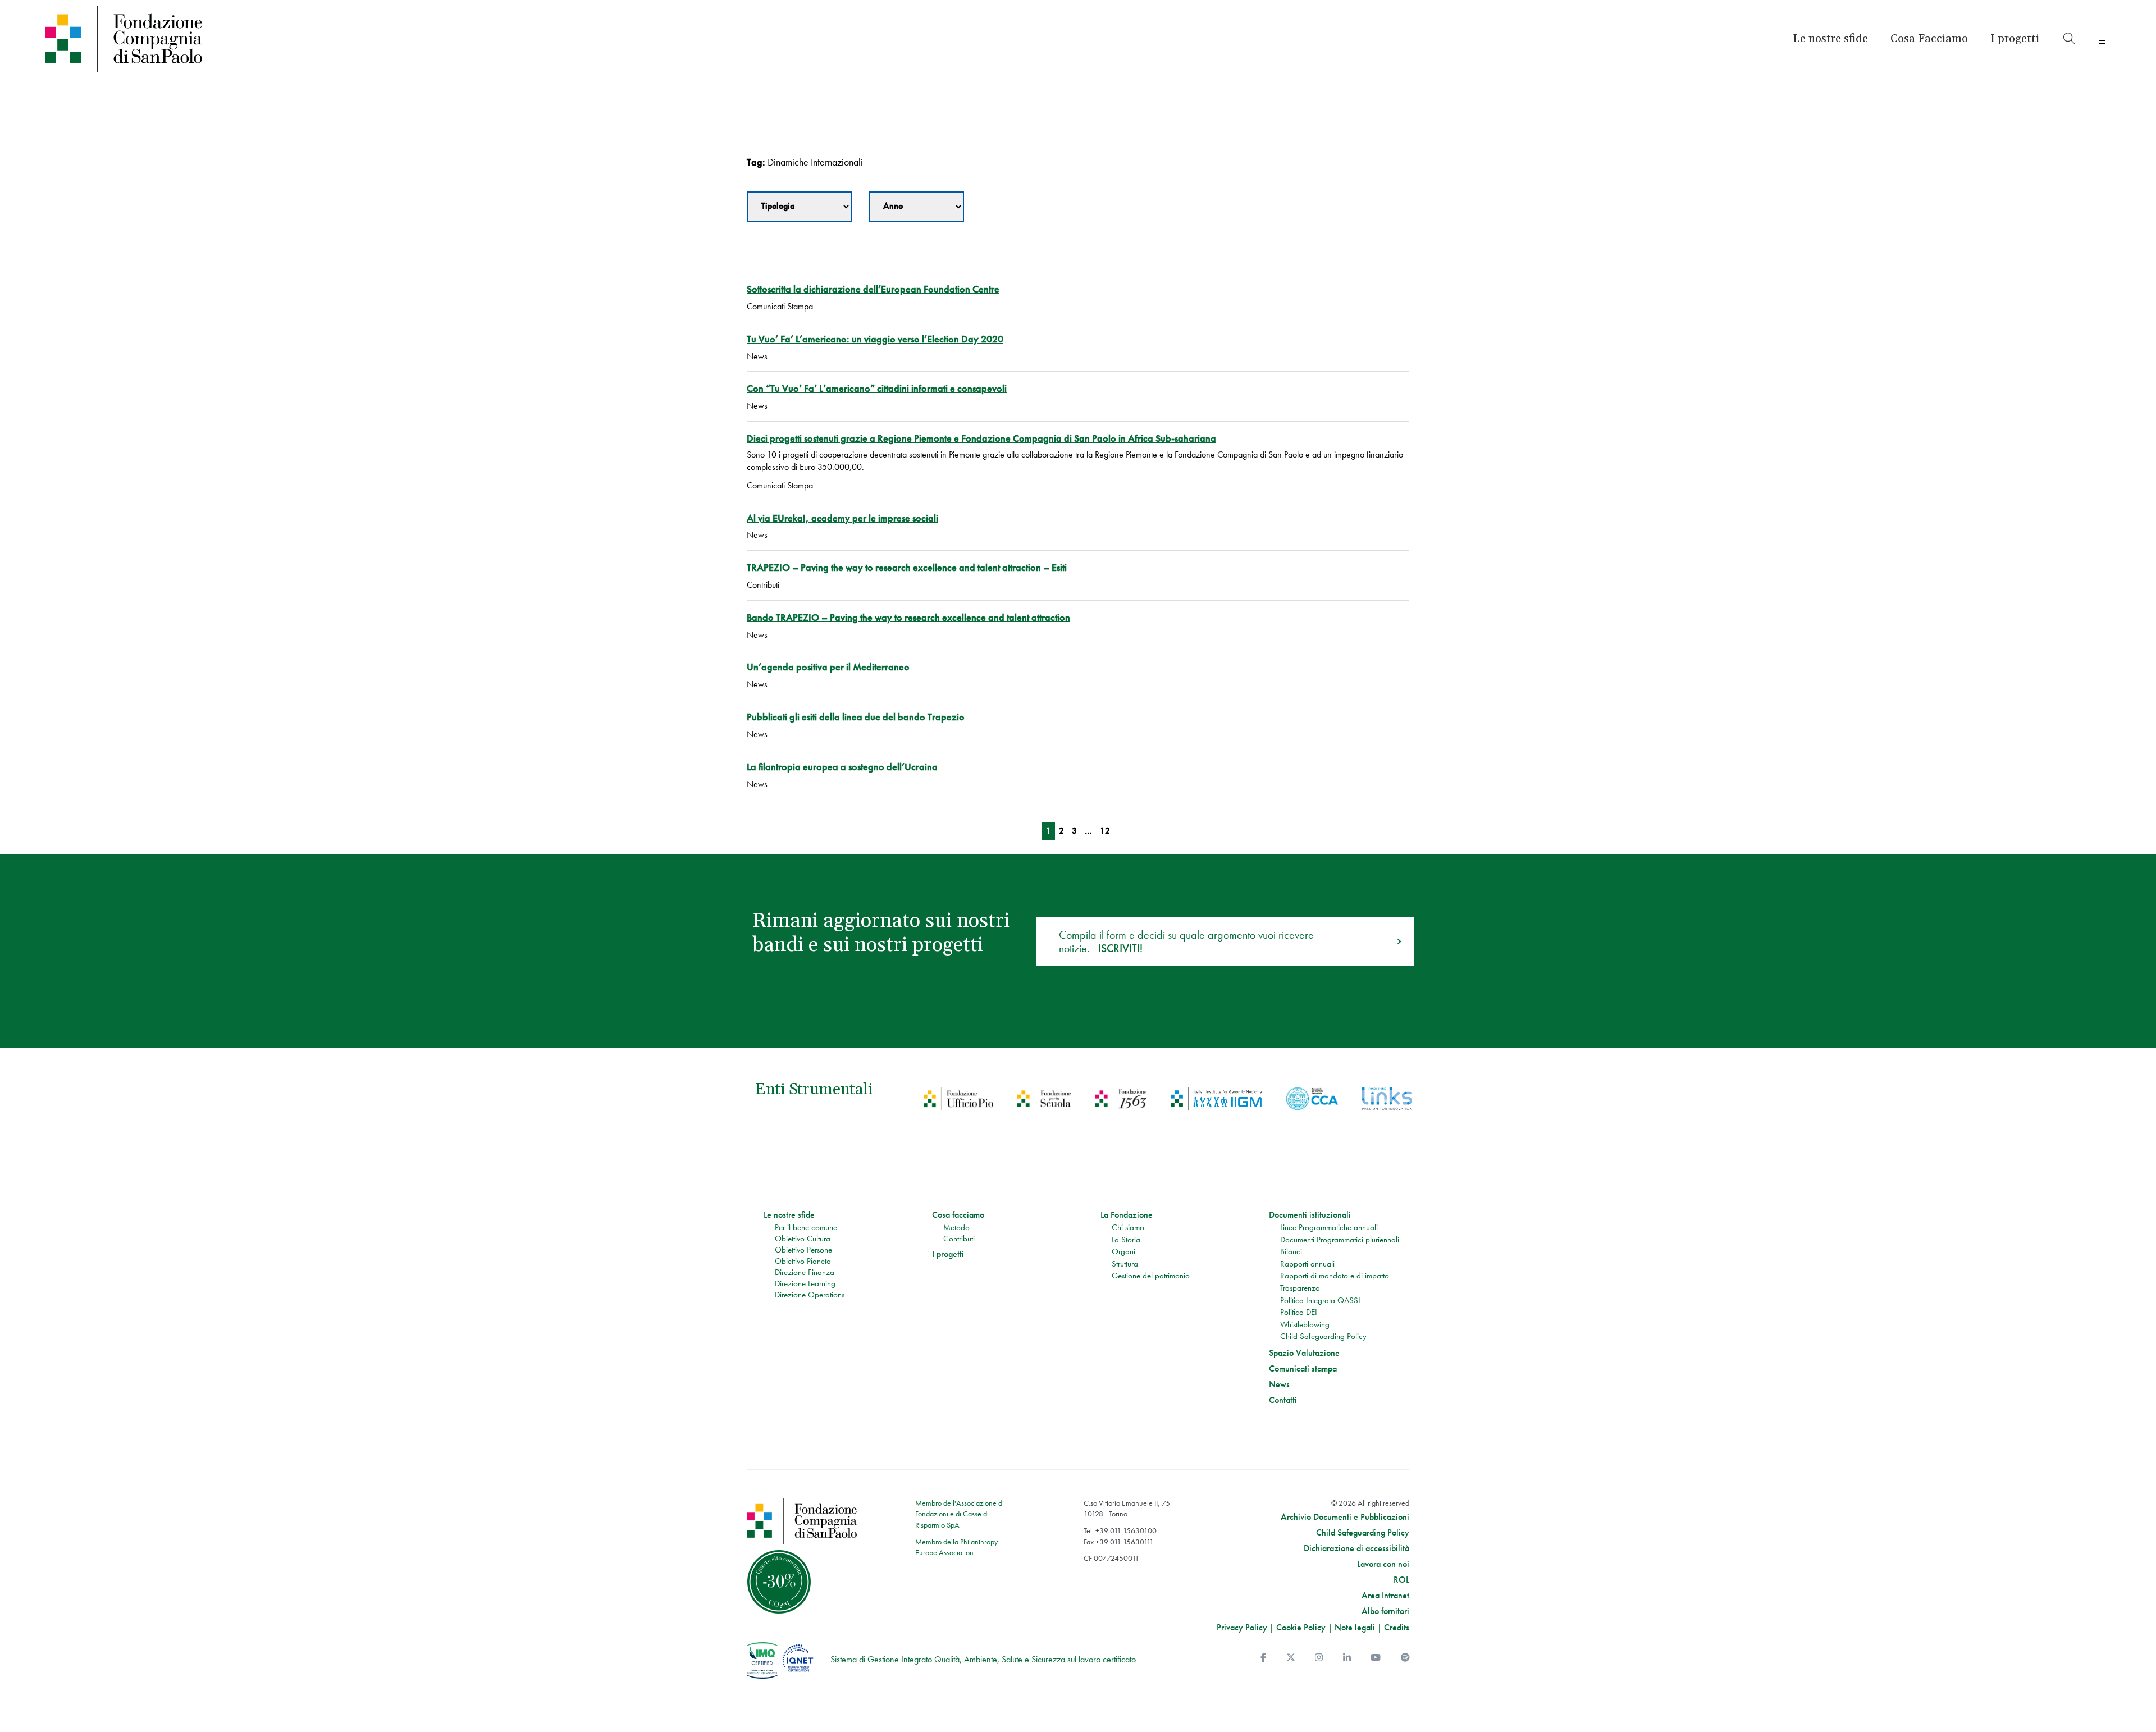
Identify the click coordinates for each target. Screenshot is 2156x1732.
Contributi (959, 1239)
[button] (2015, 39)
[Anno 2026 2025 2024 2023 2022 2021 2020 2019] (916, 207)
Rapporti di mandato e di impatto (1335, 1276)
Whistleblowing (1305, 1324)
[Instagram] (1319, 1658)
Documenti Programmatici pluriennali (1340, 1240)
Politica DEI (1299, 1312)
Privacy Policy (1242, 1627)
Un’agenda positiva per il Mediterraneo (828, 667)
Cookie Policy (1301, 1627)
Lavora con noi (1383, 1564)
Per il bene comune (806, 1227)
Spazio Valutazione (1304, 1353)
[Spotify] (1405, 1658)
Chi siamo (1128, 1227)
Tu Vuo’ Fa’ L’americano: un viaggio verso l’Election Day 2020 (875, 339)
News (1279, 1384)
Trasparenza (1300, 1288)
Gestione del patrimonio (1151, 1276)
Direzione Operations (810, 1295)
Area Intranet (1385, 1596)
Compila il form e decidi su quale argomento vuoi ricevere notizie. (1186, 942)
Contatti (1283, 1400)
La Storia (1126, 1240)
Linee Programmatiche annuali (1329, 1227)
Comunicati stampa (1303, 1369)
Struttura (1125, 1264)
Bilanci (1291, 1251)
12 (1105, 831)
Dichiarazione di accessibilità (1356, 1548)
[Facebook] (1263, 1658)
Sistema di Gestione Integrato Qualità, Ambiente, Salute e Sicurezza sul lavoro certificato (983, 1659)
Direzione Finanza (805, 1272)
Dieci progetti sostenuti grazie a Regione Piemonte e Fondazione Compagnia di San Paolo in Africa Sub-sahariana (981, 438)
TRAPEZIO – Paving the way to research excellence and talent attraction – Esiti (907, 567)
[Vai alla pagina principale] (299, 39)
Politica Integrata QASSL (1321, 1300)
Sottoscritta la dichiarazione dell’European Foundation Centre (873, 289)
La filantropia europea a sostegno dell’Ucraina (842, 767)
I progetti (948, 1254)
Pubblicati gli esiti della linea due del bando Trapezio (856, 717)
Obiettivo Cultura (803, 1239)
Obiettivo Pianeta (803, 1261)
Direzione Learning (805, 1283)
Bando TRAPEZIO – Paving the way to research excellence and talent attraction (908, 617)
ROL (1401, 1580)
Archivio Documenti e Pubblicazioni (1345, 1517)
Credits (1397, 1627)
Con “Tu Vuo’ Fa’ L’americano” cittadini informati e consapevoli (877, 388)
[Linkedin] (1347, 1658)
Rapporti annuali (1307, 1264)
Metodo (956, 1227)
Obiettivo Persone (803, 1250)
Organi (1123, 1251)
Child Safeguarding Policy (1323, 1336)
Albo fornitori (1385, 1611)
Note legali (1355, 1627)
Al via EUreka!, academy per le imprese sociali (842, 518)
